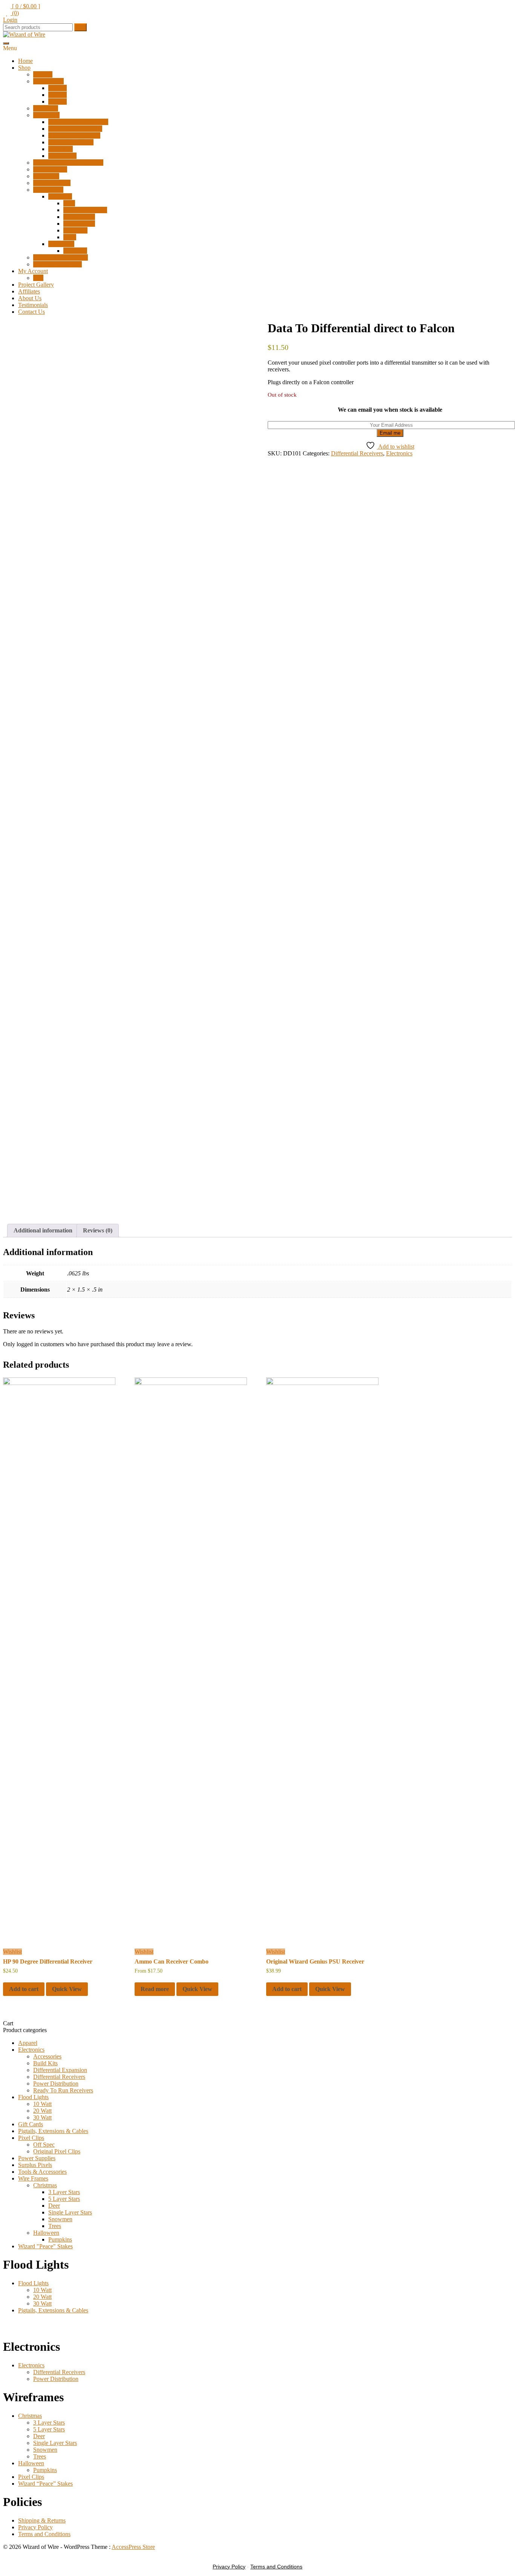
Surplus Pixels (50, 169)
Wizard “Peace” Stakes (61, 257)
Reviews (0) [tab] (98, 1230)
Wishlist (12, 1952)
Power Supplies (52, 183)
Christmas (60, 196)
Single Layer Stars (85, 210)
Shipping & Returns (42, 2520)
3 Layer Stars (79, 217)
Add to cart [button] (24, 1989)
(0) (15, 13)
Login (10, 20)
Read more (155, 1989)
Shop (24, 68)
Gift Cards (46, 108)
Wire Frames (48, 190)
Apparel (43, 74)
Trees (70, 237)
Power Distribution (71, 142)
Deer (69, 203)
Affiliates (29, 291)
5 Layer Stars (79, 224)
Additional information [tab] (43, 1230)
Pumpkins (75, 251)
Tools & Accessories (57, 264)
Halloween (61, 244)
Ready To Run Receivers (78, 122)
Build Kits (61, 149)
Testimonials (33, 305)
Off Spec (44, 2145)
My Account (33, 271)
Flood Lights (48, 81)
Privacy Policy (35, 2527)
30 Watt (57, 102)
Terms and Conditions (44, 2534)
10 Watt (57, 88)
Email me (390, 433)
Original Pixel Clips (57, 2151)
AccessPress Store (133, 2547)
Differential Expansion (75, 129)
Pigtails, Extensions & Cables (68, 163)
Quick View (67, 1989)
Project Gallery (36, 285)
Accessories (62, 156)
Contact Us (31, 312)
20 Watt (57, 95)
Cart (38, 278)
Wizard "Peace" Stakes (45, 2246)
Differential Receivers (74, 135)
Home (25, 61)
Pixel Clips (46, 176)
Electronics (46, 115)
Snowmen (75, 230)
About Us (30, 298)
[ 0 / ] (25, 6)
